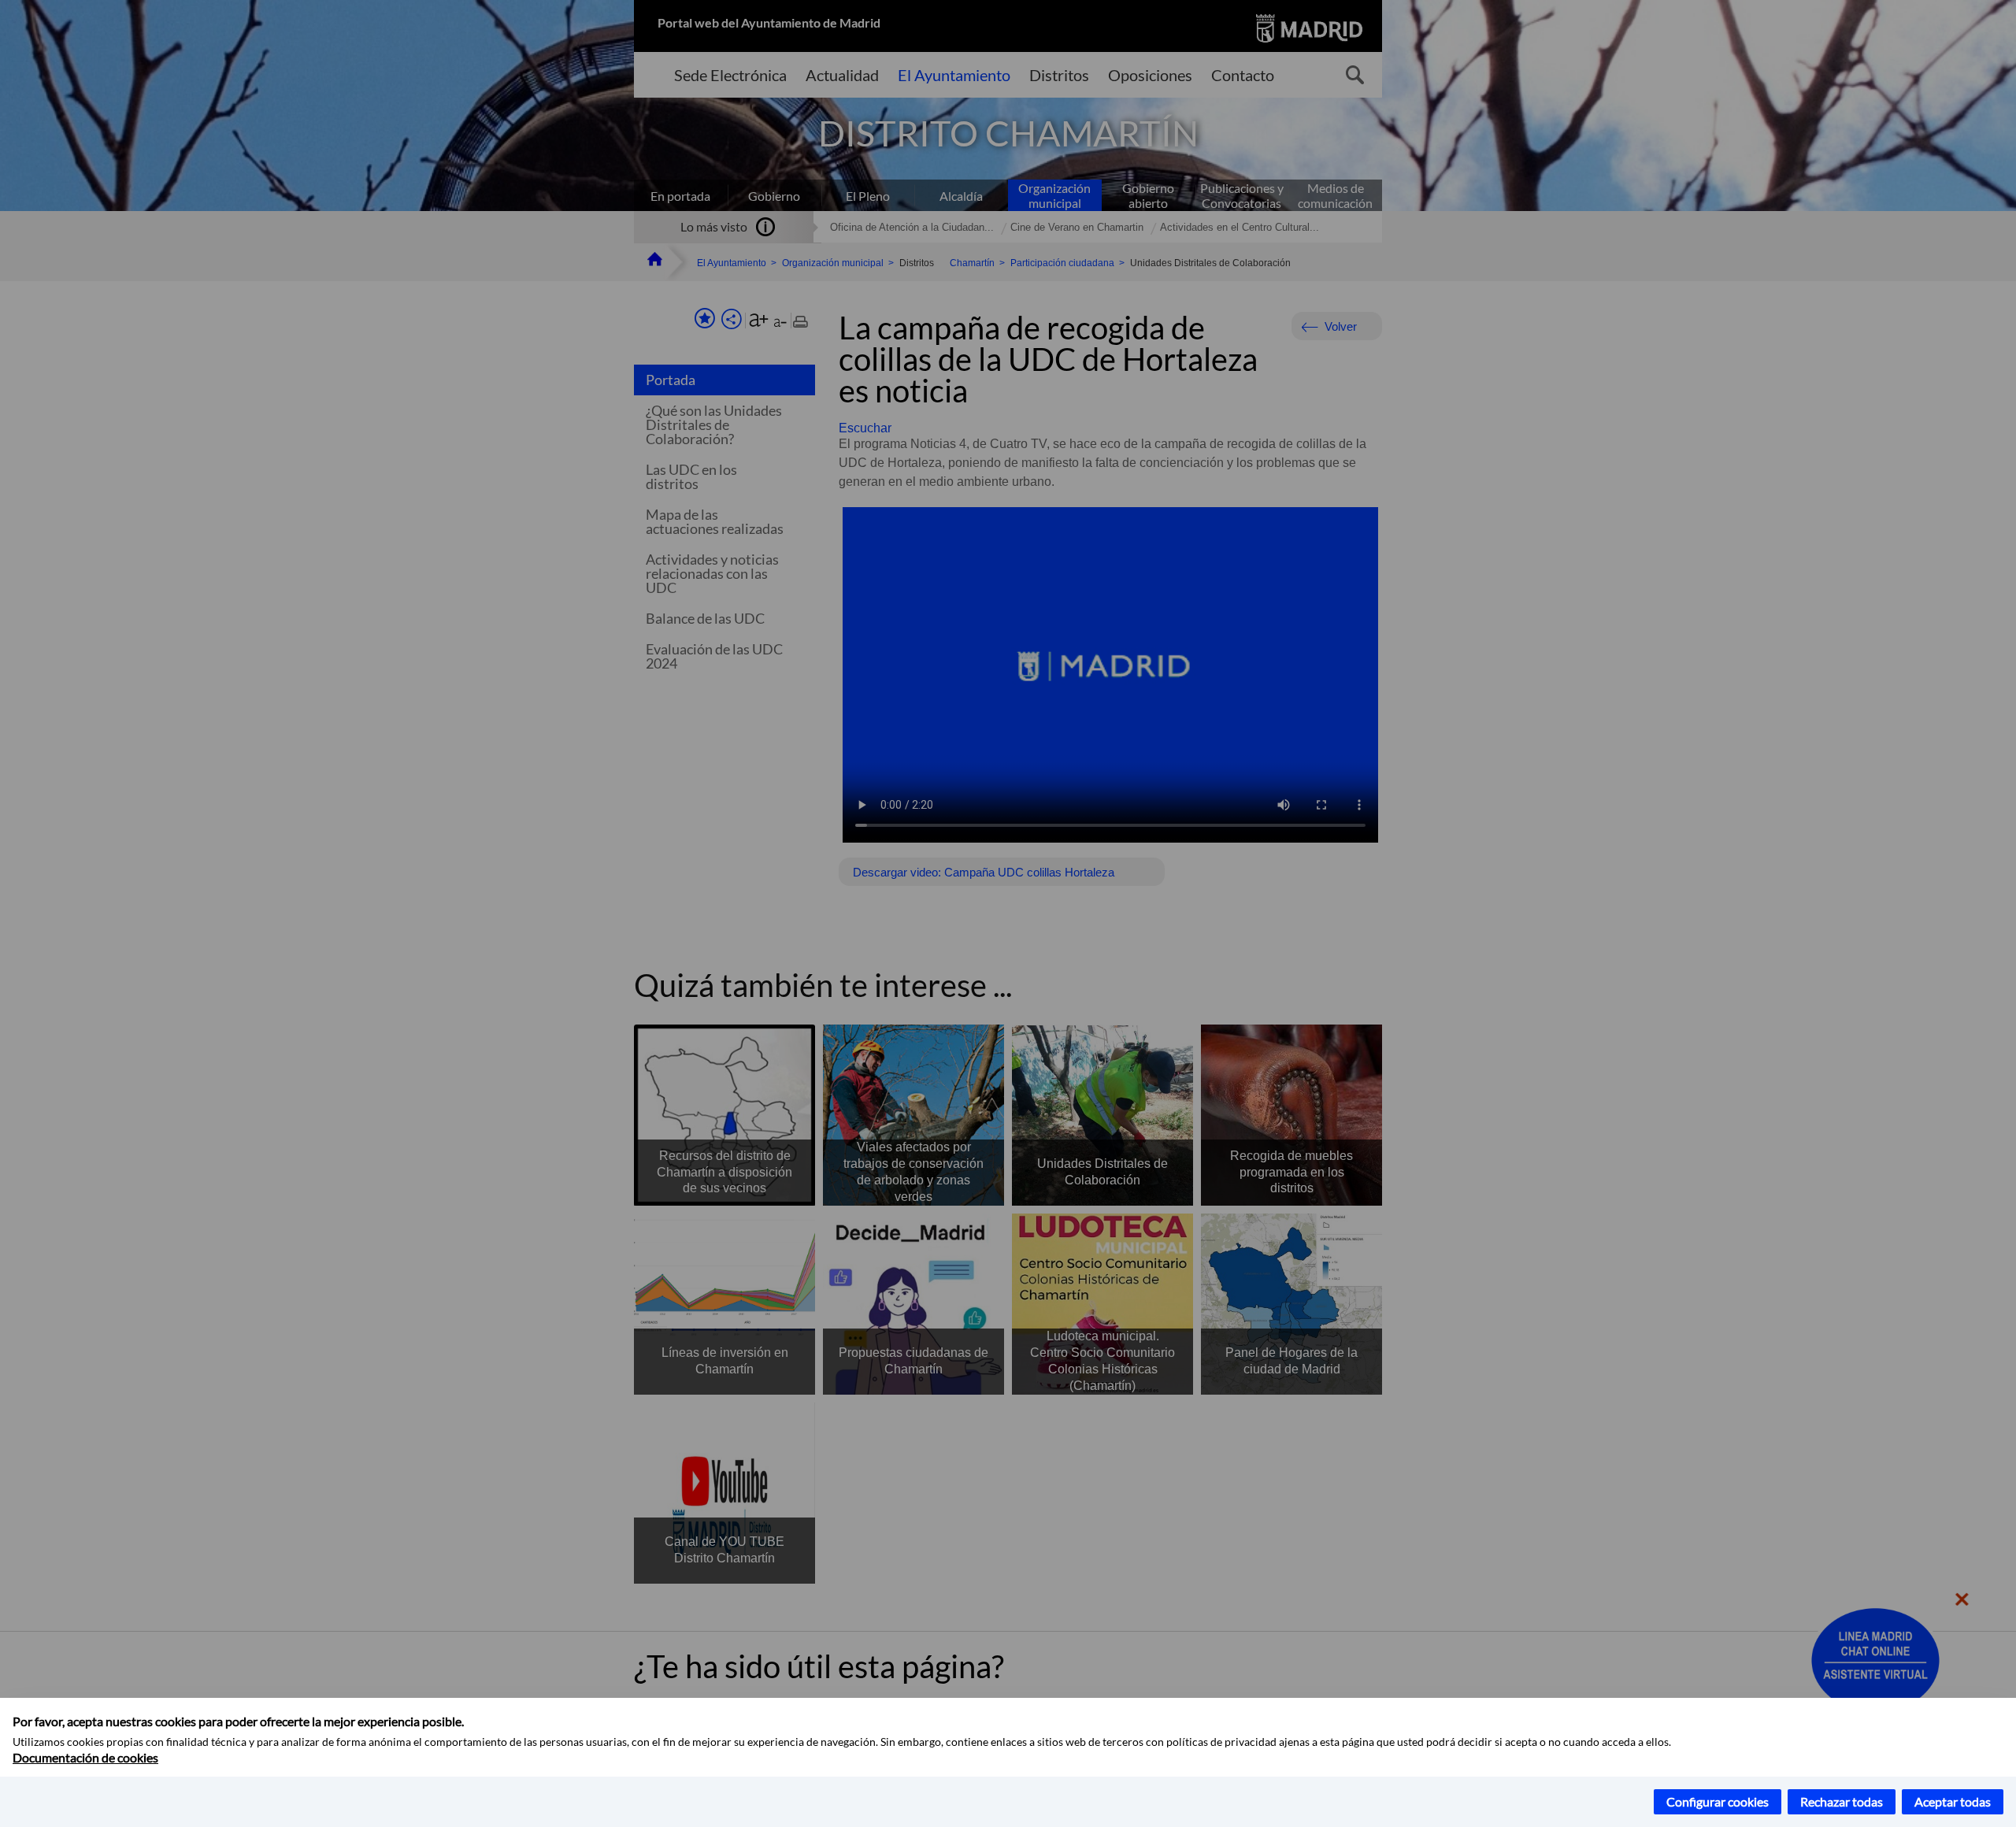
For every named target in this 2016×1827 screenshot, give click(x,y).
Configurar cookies (1718, 1801)
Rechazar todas (1842, 1801)
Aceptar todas (1953, 1801)
